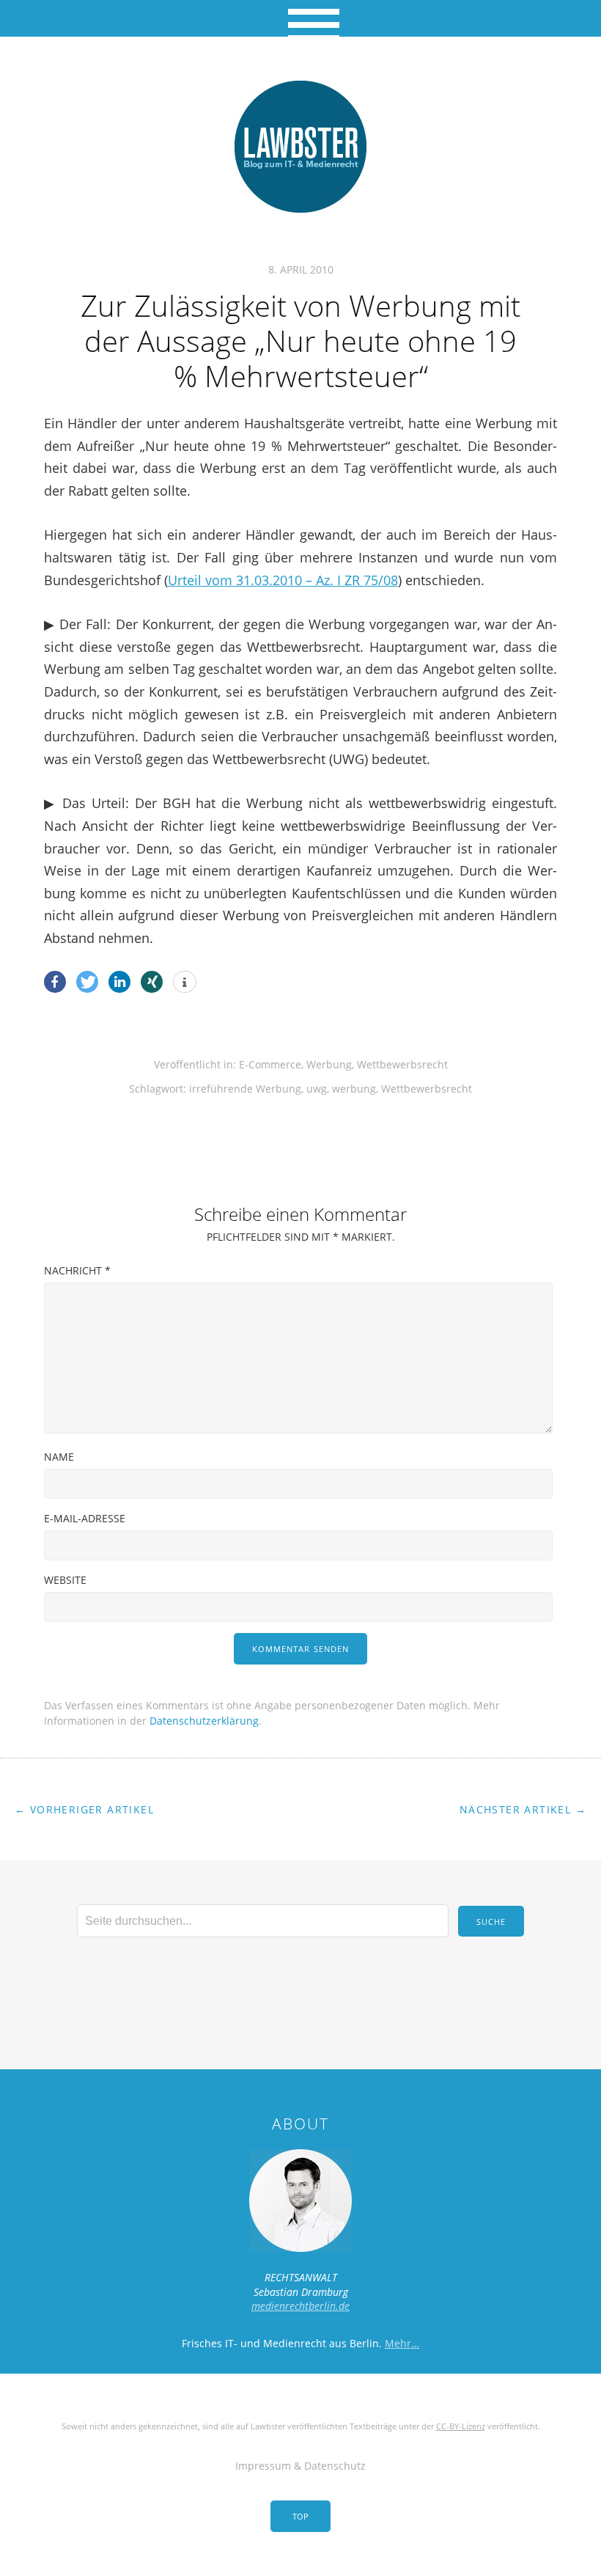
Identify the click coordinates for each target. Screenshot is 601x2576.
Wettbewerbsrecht (402, 1064)
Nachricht (77, 1270)
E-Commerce (270, 1064)
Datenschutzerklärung (204, 1721)
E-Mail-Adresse (85, 1518)
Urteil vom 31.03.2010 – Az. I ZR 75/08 (283, 580)
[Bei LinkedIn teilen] (119, 982)
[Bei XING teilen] (152, 982)
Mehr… (402, 2343)
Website (65, 1580)
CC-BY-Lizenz (461, 2426)
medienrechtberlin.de (300, 2306)
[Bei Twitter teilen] (87, 982)
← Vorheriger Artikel (84, 1809)
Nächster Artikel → (523, 1809)
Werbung (329, 1064)
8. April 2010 (301, 269)
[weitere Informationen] (185, 983)
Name (59, 1457)
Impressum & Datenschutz (300, 2466)
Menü (301, 18)
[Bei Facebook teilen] (55, 982)
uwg (317, 1089)
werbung (354, 1089)
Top (300, 2516)
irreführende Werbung (245, 1089)
